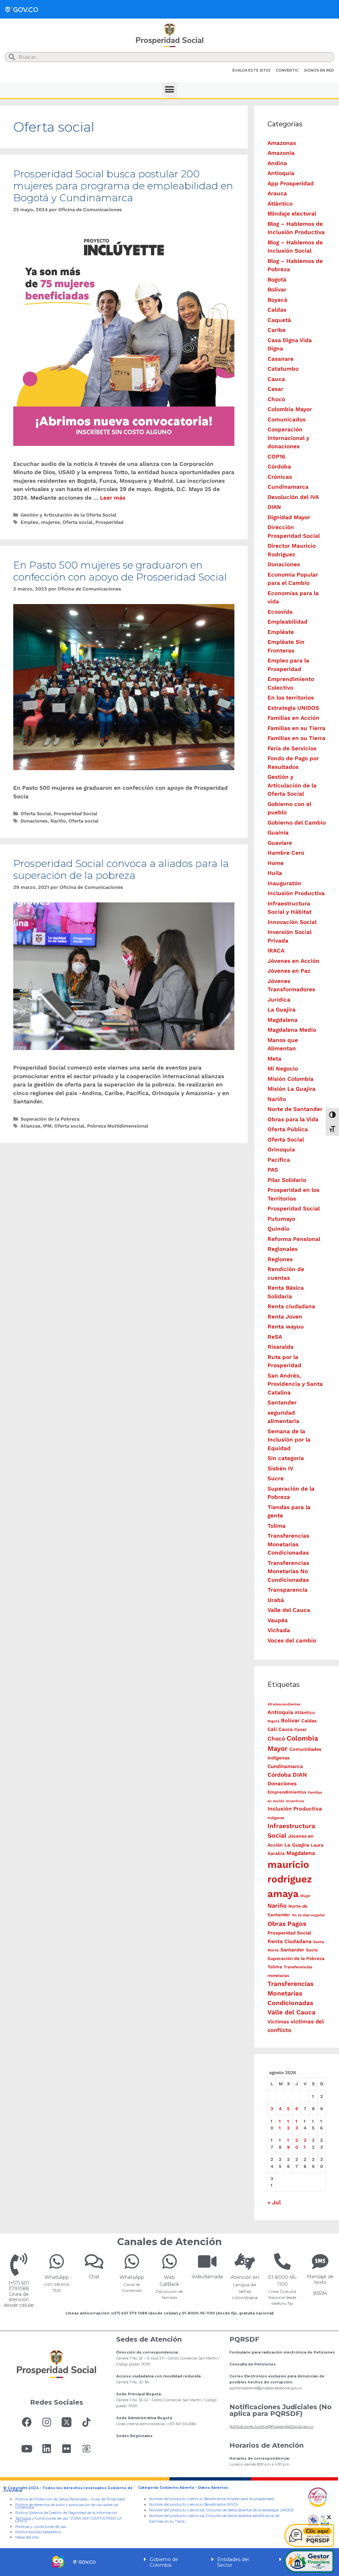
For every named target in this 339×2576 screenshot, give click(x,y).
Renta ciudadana (291, 1306)
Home (276, 863)
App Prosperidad (291, 183)
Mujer (305, 1896)
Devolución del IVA (293, 497)
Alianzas (30, 1126)
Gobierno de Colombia (164, 2562)
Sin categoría (286, 1458)
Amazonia (281, 153)
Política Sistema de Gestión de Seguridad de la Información (66, 2513)
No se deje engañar (309, 1915)
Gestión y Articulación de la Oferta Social (69, 515)
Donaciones (34, 821)
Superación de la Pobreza (50, 1119)
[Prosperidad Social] (170, 35)
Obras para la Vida (293, 1119)
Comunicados (287, 419)
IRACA (276, 951)
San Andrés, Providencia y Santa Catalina (295, 1384)
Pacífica (279, 1160)
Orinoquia (281, 1149)
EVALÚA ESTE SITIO (251, 70)
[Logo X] (67, 2422)
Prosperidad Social (75, 814)
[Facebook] (27, 2422)
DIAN (274, 507)
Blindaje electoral (292, 214)
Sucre (276, 1478)
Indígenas (276, 1818)
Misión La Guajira (291, 1089)
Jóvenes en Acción (293, 961)
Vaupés (278, 1620)
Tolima (277, 1526)
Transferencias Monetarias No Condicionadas (288, 1571)
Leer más (113, 498)
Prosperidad (109, 522)
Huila (275, 873)
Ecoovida (280, 612)
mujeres (50, 522)
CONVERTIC (287, 70)
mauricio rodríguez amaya (290, 1879)
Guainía (278, 832)
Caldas (277, 310)
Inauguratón (284, 883)
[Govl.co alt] (22, 9)
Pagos (297, 1924)
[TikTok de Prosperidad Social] (86, 2422)
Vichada (279, 1630)
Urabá (276, 1600)
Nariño (58, 821)
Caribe (277, 330)
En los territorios (291, 698)
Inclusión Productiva (296, 893)
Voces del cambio (292, 1640)
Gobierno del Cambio (297, 823)
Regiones (280, 1259)
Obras (277, 1924)
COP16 (276, 457)
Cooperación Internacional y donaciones (288, 438)
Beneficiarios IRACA (221, 2505)
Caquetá (279, 320)
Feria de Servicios (292, 748)
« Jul (274, 2202)
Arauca (277, 193)
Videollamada (207, 2277)
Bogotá (277, 279)
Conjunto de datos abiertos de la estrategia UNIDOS (249, 2510)
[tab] (170, 2562)
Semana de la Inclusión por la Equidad (289, 1440)
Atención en (245, 2277)
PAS (273, 1170)
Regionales (283, 1249)
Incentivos (295, 1801)
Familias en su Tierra (296, 728)
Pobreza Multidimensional (118, 1126)
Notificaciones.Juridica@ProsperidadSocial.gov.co (271, 2427)
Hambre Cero (286, 853)
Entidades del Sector (233, 2562)
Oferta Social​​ (36, 814)
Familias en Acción (293, 718)
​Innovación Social (292, 922)
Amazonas (282, 143)
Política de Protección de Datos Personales (51, 2499)
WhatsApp (57, 2277)
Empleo (29, 522)
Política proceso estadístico (38, 2532)
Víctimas (278, 2022)
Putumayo (281, 1219)
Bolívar (277, 289)
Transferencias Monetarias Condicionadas (288, 1544)
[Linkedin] (47, 2449)
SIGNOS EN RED (319, 70)
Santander (282, 1402)
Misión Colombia (291, 1079)
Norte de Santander (295, 1109)
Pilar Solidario (287, 1180)
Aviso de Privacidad (108, 2499)
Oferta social (78, 522)
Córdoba (279, 466)
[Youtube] (27, 2449)
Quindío (278, 1229)
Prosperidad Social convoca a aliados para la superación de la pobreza (121, 869)
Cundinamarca (288, 487)
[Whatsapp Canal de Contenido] (57, 2261)
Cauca (276, 379)
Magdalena (283, 1020)
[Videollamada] (207, 2261)
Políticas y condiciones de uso (41, 2527)
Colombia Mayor (290, 409)
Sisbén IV (280, 1468)
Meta (274, 1059)
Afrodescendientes (284, 1704)
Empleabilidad (288, 622)
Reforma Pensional (294, 1239)
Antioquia (281, 173)
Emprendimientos (287, 1792)
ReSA (275, 1337)
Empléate (281, 632)
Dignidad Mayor (289, 517)
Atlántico (280, 204)
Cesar (275, 389)
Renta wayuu (286, 1326)
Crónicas (280, 477)
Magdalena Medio (292, 1030)
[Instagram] (47, 2422)
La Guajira (282, 1010)
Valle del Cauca (289, 1610)
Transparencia (288, 1590)
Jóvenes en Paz (289, 971)
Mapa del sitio (27, 2537)
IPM (47, 1126)
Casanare (281, 359)
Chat (94, 2277)
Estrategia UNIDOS (293, 708)
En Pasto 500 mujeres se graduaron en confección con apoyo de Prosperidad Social (120, 571)
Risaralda (281, 1347)
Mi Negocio (283, 1069)
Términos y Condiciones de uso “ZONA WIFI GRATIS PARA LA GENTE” (69, 2520)
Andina (277, 163)
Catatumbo (283, 369)
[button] (170, 90)
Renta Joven (285, 1317)
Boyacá (277, 300)
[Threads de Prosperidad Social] (86, 2449)
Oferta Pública (288, 1129)
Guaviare (280, 843)
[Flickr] (67, 2449)
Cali (272, 1729)
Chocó (276, 399)
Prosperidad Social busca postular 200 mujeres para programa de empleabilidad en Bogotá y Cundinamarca (123, 186)
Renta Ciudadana (290, 1941)
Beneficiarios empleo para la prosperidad (239, 2499)
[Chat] (94, 2261)
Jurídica (279, 1000)
